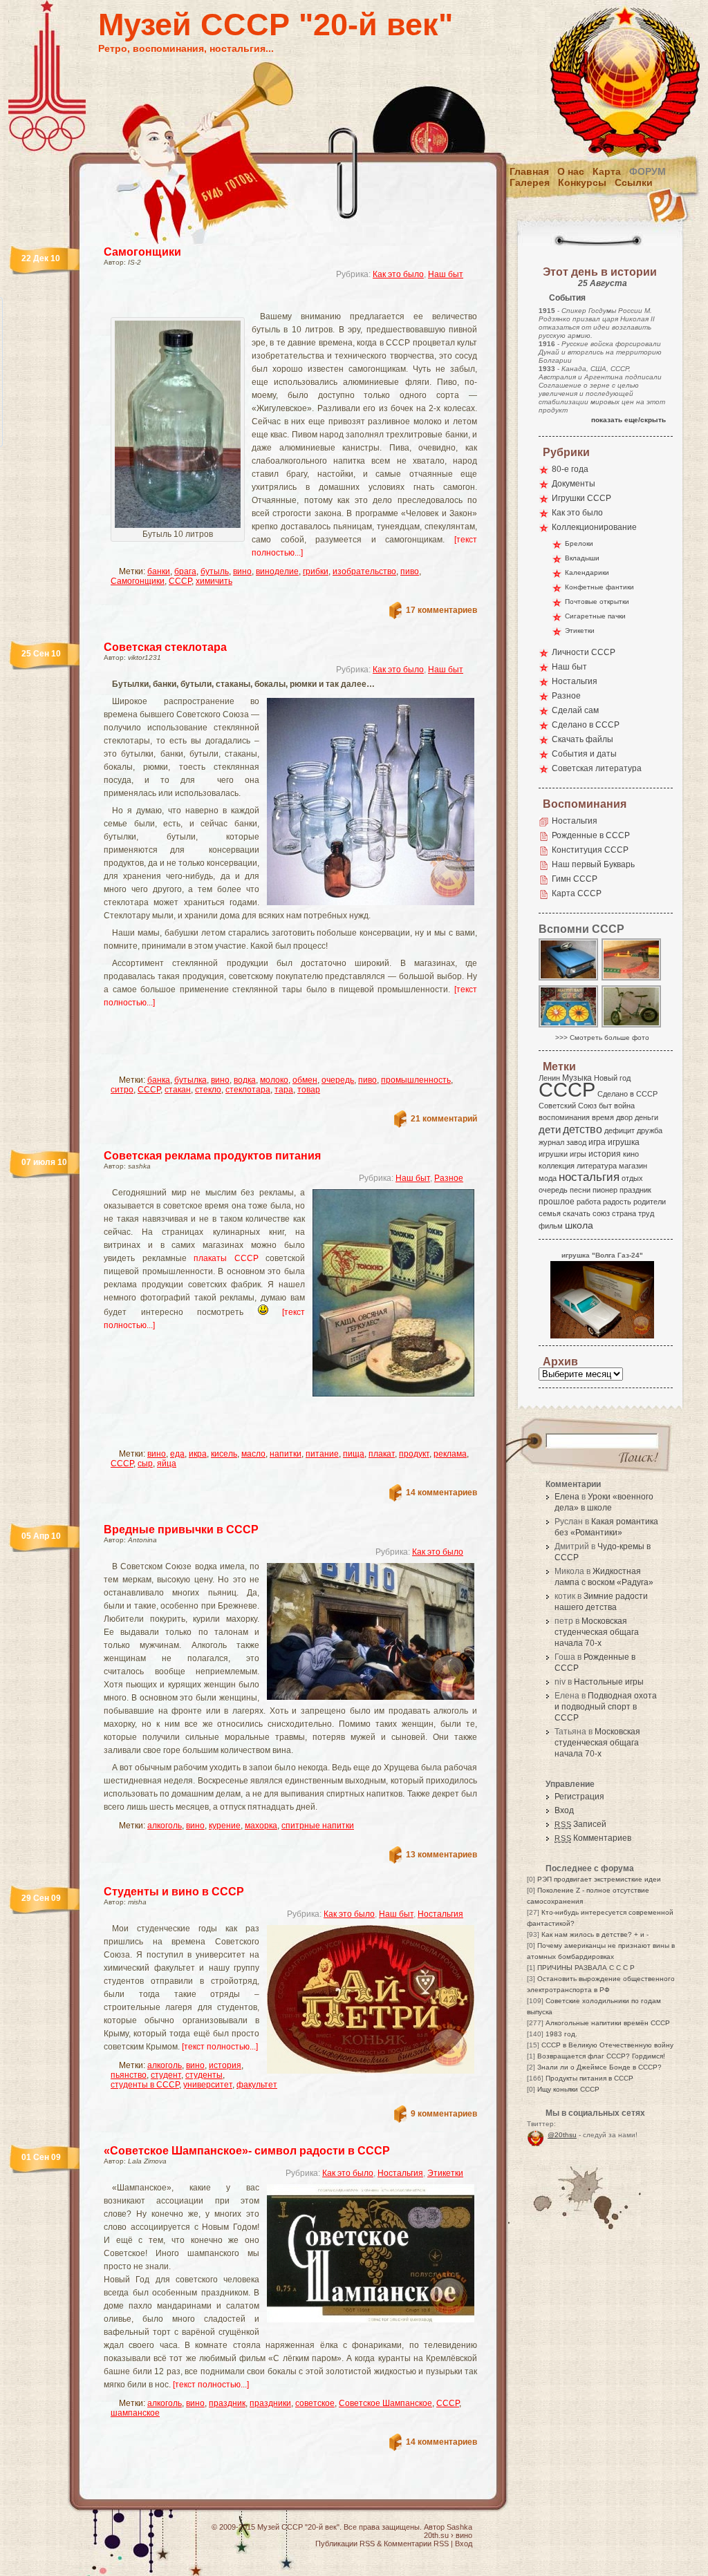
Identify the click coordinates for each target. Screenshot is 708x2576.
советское (315, 2403)
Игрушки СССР (581, 498)
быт (605, 1106)
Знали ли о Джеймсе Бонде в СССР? (599, 2067)
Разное (449, 1178)
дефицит (619, 1130)
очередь (338, 1080)
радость (617, 1202)
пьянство (129, 2075)
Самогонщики (142, 252)
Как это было (398, 274)
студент (166, 2075)
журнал (551, 1142)
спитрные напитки (318, 1826)
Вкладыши (582, 558)
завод (576, 1142)
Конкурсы (582, 182)
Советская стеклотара (165, 647)
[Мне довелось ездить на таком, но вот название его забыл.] (632, 1026)
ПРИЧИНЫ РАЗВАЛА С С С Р (586, 1968)
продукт (414, 1454)
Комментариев (593, 1838)
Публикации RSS (345, 2544)
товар (309, 1090)
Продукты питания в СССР (589, 2078)
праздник (227, 2403)
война (624, 1106)
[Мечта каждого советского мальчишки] (569, 979)
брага (185, 571)
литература (597, 1166)
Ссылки (634, 182)
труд (646, 1213)
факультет (257, 2085)
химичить (214, 581)
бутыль (215, 571)
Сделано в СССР (586, 725)
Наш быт (446, 274)
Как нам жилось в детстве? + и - (595, 1934)
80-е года (570, 469)
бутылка (190, 1080)
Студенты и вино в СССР (174, 1892)
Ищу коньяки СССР (568, 2089)
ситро (122, 1090)
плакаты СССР (226, 1258)
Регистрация (579, 1797)
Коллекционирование (594, 527)
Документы (574, 484)
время (603, 1117)
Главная (529, 171)
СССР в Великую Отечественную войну (607, 2045)
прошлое (557, 1202)
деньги (646, 1117)
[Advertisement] (274, 301)
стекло (208, 1090)
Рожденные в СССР (591, 835)
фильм (551, 1226)
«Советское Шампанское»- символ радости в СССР (247, 2151)
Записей (580, 1824)
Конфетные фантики (599, 587)
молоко (274, 1080)
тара (284, 1090)
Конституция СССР (590, 850)
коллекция (557, 1166)
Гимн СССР (575, 879)
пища (354, 1454)
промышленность (416, 1080)
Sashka (459, 2527)
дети (550, 1129)
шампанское (135, 2413)
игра (597, 1142)
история (225, 2065)
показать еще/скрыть (628, 420)
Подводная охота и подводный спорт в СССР (606, 1707)
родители (650, 1202)
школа (579, 1225)
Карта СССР (577, 893)
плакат (382, 1454)
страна (624, 1213)
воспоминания (564, 1117)
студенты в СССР (145, 2085)
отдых (632, 1178)
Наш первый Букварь (593, 864)
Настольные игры (609, 1682)
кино (631, 1154)
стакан (178, 1090)
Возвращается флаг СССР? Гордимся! (601, 2056)
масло (253, 1454)
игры (578, 1154)
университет (208, 2085)
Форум (648, 171)
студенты (204, 2075)
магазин (633, 1166)
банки (159, 571)
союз (601, 1213)
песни (580, 1190)
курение (225, 1826)
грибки (316, 571)
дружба (650, 1130)
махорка (261, 1826)
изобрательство (364, 571)
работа (589, 1202)
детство (583, 1129)
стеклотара (248, 1090)
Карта (607, 171)
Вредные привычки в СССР (181, 1529)
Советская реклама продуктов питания (212, 1156)
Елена (567, 1497)
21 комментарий (444, 1119)
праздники (270, 2403)
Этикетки (445, 2173)
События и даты (584, 754)
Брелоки (579, 543)
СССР (180, 581)
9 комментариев (444, 2114)
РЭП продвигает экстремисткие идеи (599, 1879)
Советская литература (597, 768)
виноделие (277, 571)
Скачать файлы (583, 739)
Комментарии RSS (416, 2544)
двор (624, 1117)
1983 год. (561, 2034)
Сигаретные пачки (595, 616)
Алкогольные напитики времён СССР (608, 2023)
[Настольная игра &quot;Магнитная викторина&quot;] (569, 1026)
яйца (167, 1464)
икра (198, 1454)
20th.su (436, 2535)
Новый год (612, 1078)
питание (322, 1454)
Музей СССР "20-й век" (276, 25)
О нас (571, 171)
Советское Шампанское (385, 2403)
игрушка (624, 1142)
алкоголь (165, 1826)
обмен (305, 1080)
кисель (224, 1454)
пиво (410, 571)
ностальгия (589, 1177)
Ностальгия (440, 1914)
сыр (145, 1464)
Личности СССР (584, 652)
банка (159, 1080)
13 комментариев (441, 1855)
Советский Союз (568, 1106)
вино (242, 571)
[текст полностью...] (220, 2047)
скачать (577, 1213)
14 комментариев (441, 1493)
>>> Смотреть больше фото (602, 1038)
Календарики (587, 572)
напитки (286, 1454)
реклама (450, 1454)
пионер (605, 1190)
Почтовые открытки (597, 602)
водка (245, 1080)
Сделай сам (575, 710)
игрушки (553, 1154)
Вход (564, 1810)
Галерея (530, 182)
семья (550, 1213)
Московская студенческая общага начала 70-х (597, 1632)
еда (177, 1454)
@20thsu (562, 2135)
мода (548, 1178)
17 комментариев (441, 610)
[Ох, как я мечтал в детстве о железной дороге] (632, 979)
